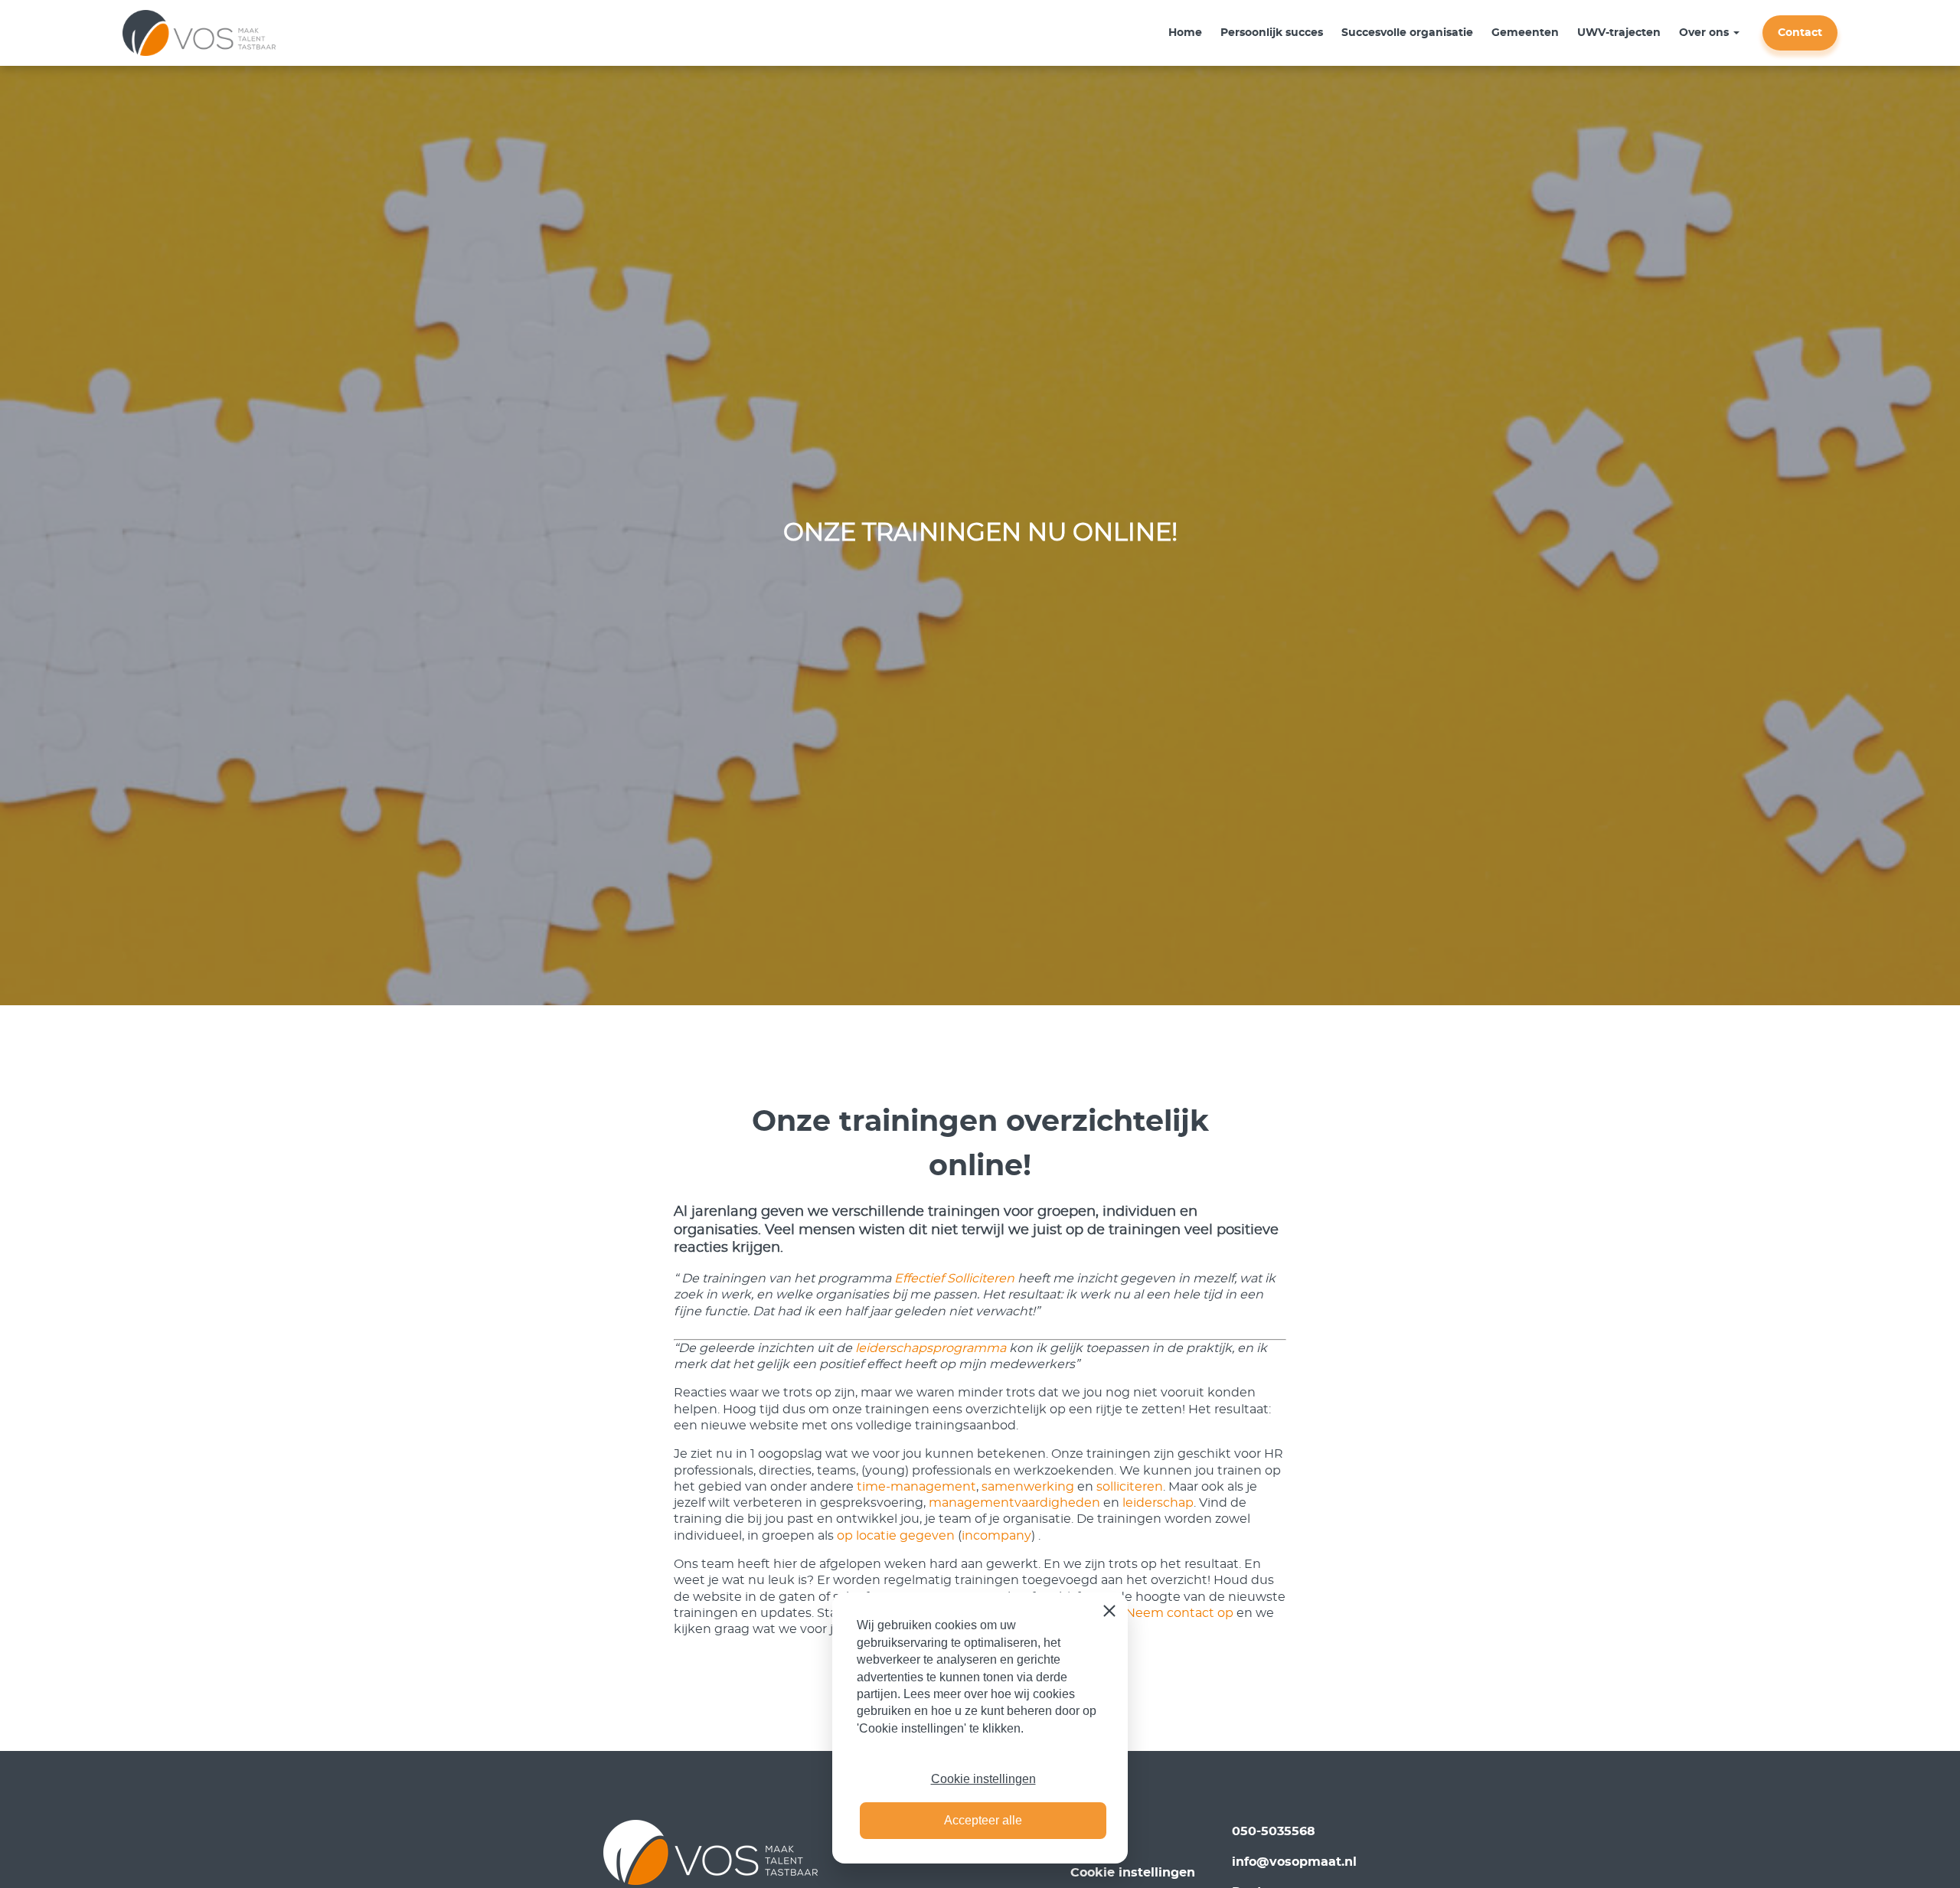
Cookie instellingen (983, 1779)
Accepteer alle (983, 1820)
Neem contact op (1179, 1613)
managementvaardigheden (1014, 1503)
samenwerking (1028, 1487)
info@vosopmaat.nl (1294, 1862)
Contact (1800, 33)
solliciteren (1130, 1487)
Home (1185, 33)
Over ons (1704, 33)
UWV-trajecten (1619, 33)
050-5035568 (1274, 1831)
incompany (996, 1536)
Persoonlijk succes (1272, 33)
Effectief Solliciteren (954, 1279)
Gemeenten (1525, 33)
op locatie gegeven (897, 1536)
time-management (916, 1487)
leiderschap (1158, 1503)
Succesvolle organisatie (1407, 33)
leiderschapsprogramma (931, 1348)
